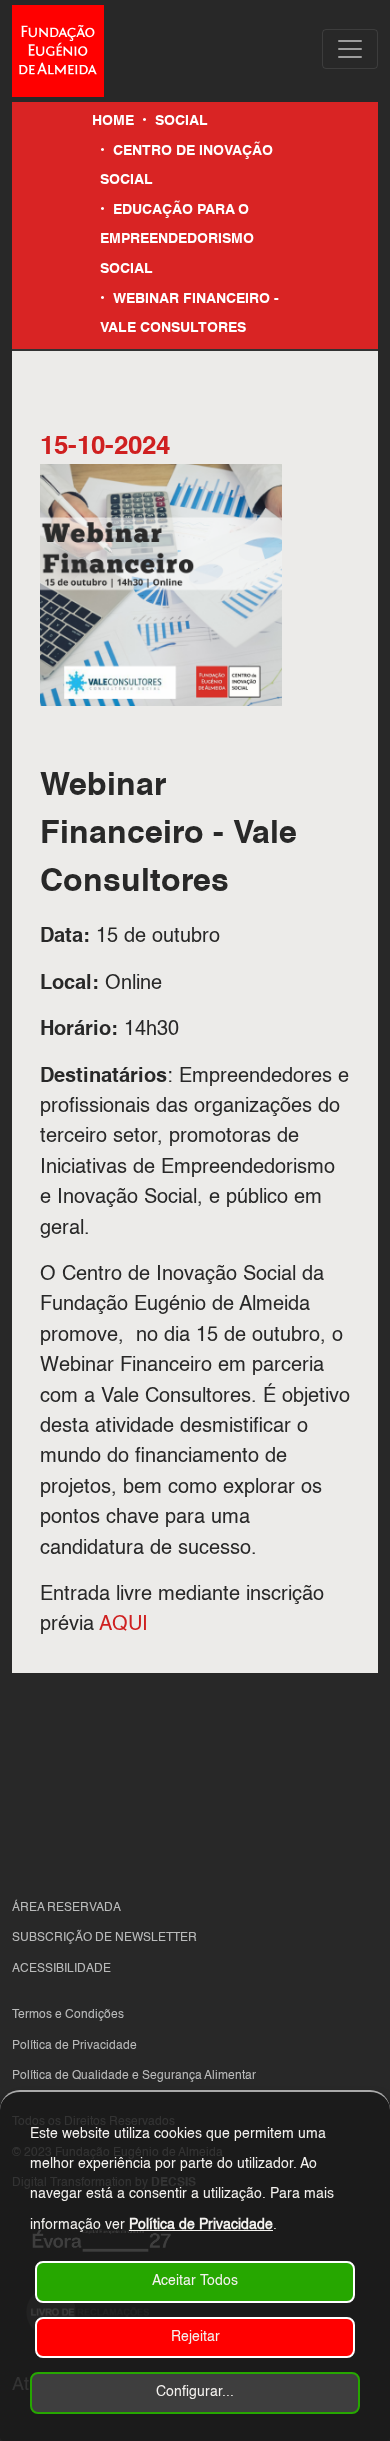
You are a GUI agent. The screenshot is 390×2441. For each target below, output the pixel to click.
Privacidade (104, 2046)
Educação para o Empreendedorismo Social (177, 239)
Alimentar (230, 2076)
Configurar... (195, 2392)
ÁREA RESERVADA (66, 1908)
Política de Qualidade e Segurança (108, 2076)
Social (181, 121)
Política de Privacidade (201, 2225)
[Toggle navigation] (350, 49)
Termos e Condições (68, 2015)
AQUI (123, 1625)
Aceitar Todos (195, 2281)
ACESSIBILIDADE (61, 1969)
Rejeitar (195, 2337)
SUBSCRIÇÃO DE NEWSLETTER (104, 1938)
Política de (42, 2046)
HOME (113, 121)
